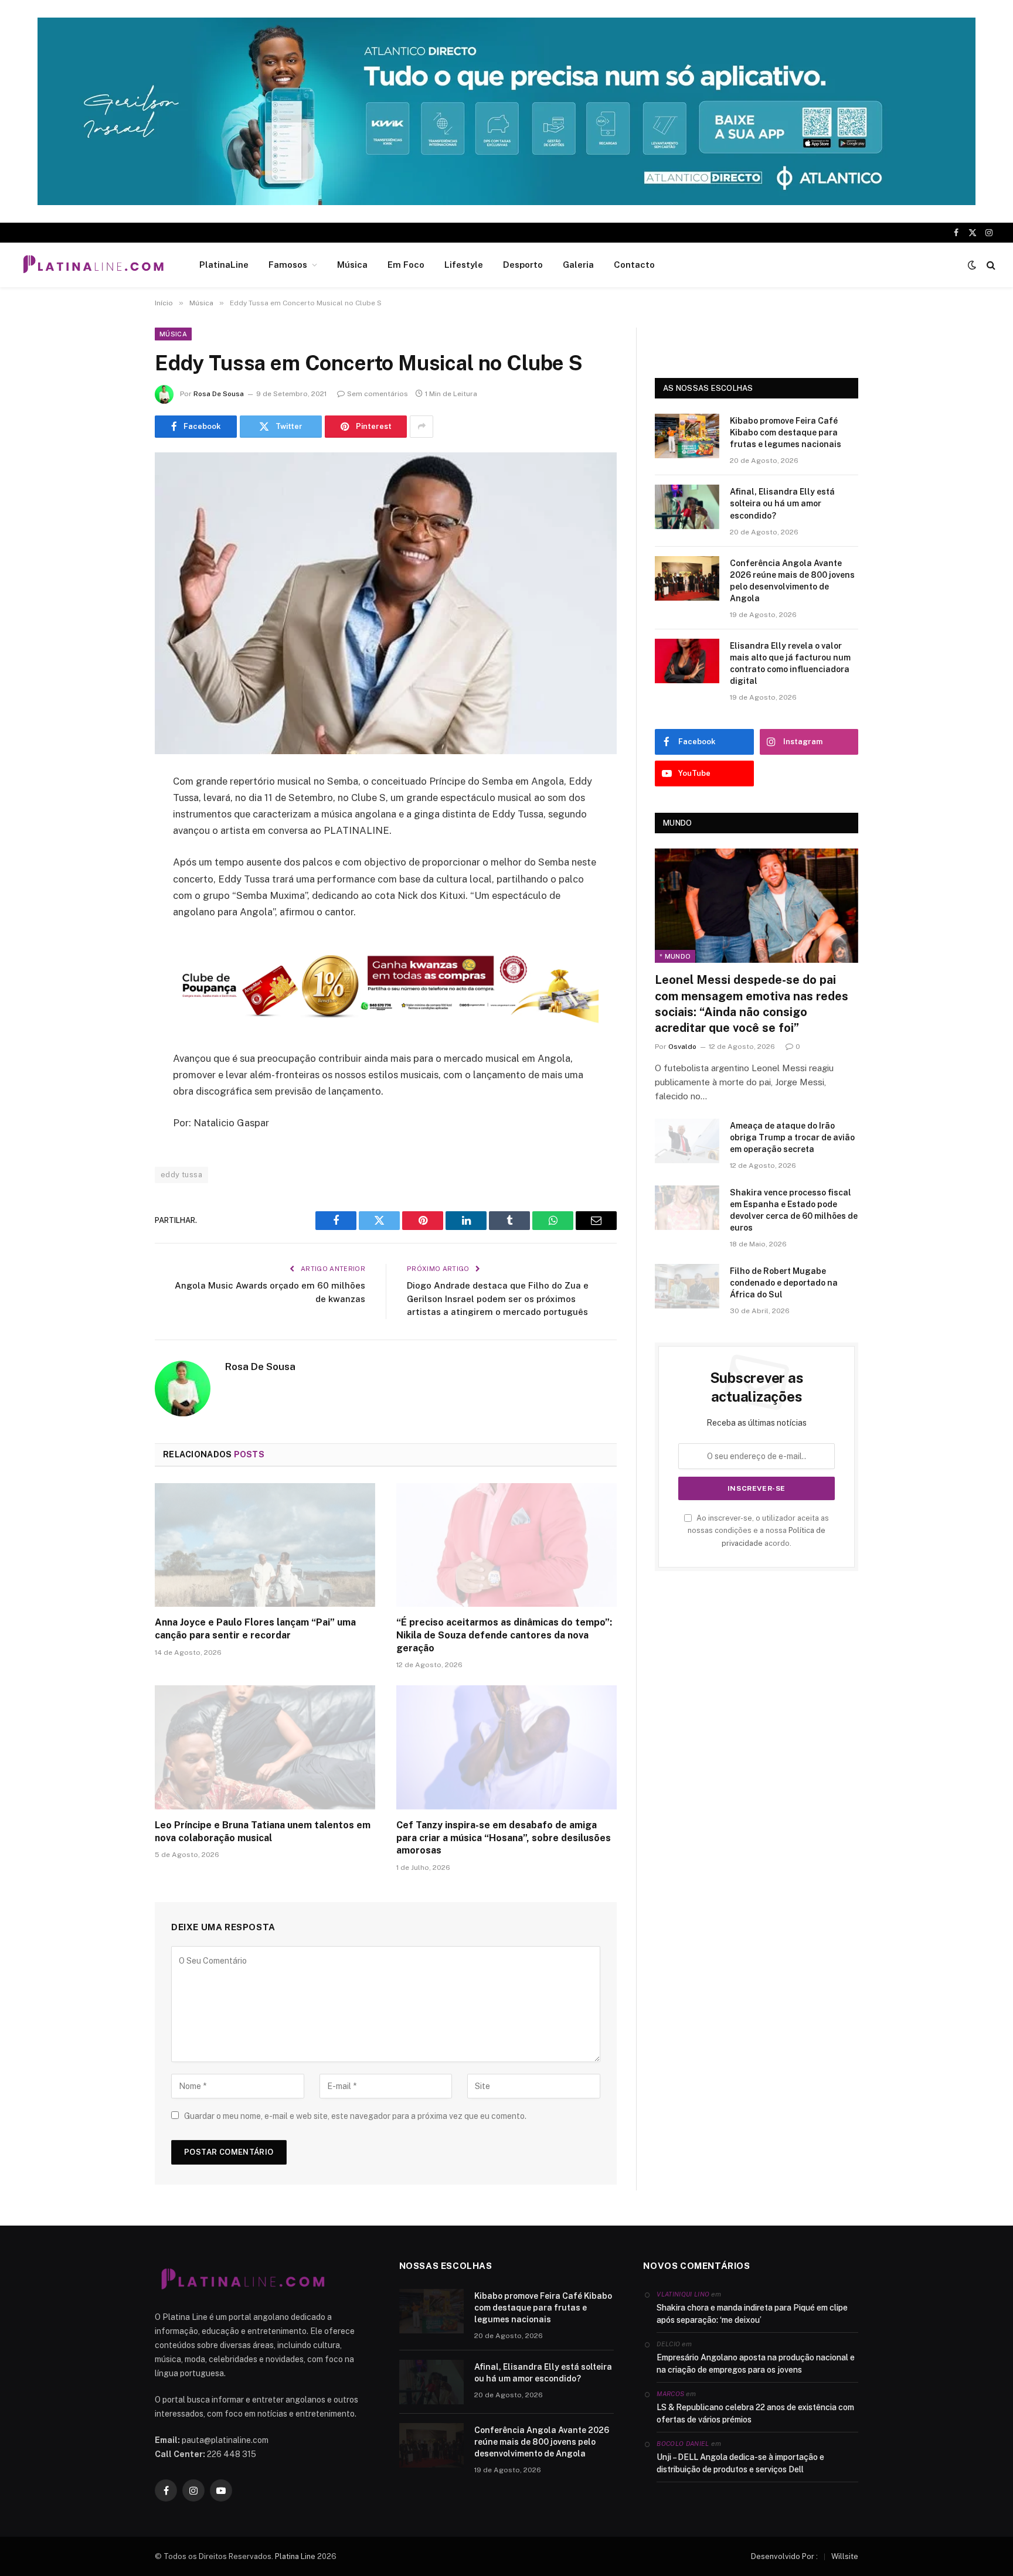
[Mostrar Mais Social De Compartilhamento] (421, 427)
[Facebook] (114, 812)
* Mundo (675, 956)
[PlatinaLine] (93, 265)
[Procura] (990, 265)
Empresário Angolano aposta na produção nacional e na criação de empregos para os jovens (756, 2364)
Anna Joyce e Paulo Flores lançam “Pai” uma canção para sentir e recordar (255, 1629)
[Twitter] (114, 841)
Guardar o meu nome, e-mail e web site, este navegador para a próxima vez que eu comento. (355, 2116)
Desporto (523, 265)
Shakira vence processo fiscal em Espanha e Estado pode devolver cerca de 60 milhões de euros (794, 1210)
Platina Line (295, 2556)
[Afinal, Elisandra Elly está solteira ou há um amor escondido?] (687, 507)
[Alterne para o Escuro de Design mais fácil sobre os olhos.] (972, 265)
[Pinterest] (114, 901)
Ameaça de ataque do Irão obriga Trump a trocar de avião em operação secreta (792, 1137)
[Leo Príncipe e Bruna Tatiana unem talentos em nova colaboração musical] (265, 1747)
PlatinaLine (224, 265)
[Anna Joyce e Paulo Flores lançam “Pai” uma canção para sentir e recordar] (265, 1545)
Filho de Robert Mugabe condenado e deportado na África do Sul (784, 1283)
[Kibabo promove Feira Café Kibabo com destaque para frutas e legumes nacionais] (687, 436)
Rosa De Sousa (219, 394)
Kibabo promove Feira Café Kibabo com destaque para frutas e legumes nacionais (786, 432)
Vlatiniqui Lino (683, 2294)
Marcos (670, 2394)
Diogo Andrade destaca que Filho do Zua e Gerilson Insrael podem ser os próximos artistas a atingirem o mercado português (498, 1299)
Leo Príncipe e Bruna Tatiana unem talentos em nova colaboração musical (263, 1832)
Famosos (288, 265)
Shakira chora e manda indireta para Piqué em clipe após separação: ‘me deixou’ (752, 2314)
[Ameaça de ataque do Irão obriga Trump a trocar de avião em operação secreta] (687, 1141)
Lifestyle (464, 265)
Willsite (845, 2556)
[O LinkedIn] (114, 871)
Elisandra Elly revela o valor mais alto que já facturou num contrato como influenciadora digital (790, 663)
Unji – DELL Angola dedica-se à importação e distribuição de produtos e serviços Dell (740, 2463)
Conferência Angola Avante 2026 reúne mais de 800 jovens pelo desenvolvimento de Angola (792, 581)
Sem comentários (378, 394)
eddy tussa (181, 1175)
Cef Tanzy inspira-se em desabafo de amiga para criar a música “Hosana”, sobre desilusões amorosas (504, 1838)
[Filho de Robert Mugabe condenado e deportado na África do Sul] (687, 1286)
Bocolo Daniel (683, 2444)
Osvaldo (682, 1047)
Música (352, 265)
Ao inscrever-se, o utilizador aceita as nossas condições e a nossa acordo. (758, 1531)
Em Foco (406, 265)
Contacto (634, 265)
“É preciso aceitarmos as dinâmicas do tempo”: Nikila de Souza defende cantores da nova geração (504, 1635)
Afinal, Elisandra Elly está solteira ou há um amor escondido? (782, 503)
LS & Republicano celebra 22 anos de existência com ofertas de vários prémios (755, 2413)
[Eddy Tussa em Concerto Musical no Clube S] (386, 603)
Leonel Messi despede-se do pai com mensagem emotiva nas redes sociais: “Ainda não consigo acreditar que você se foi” (752, 1004)
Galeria (578, 265)
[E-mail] (114, 931)
